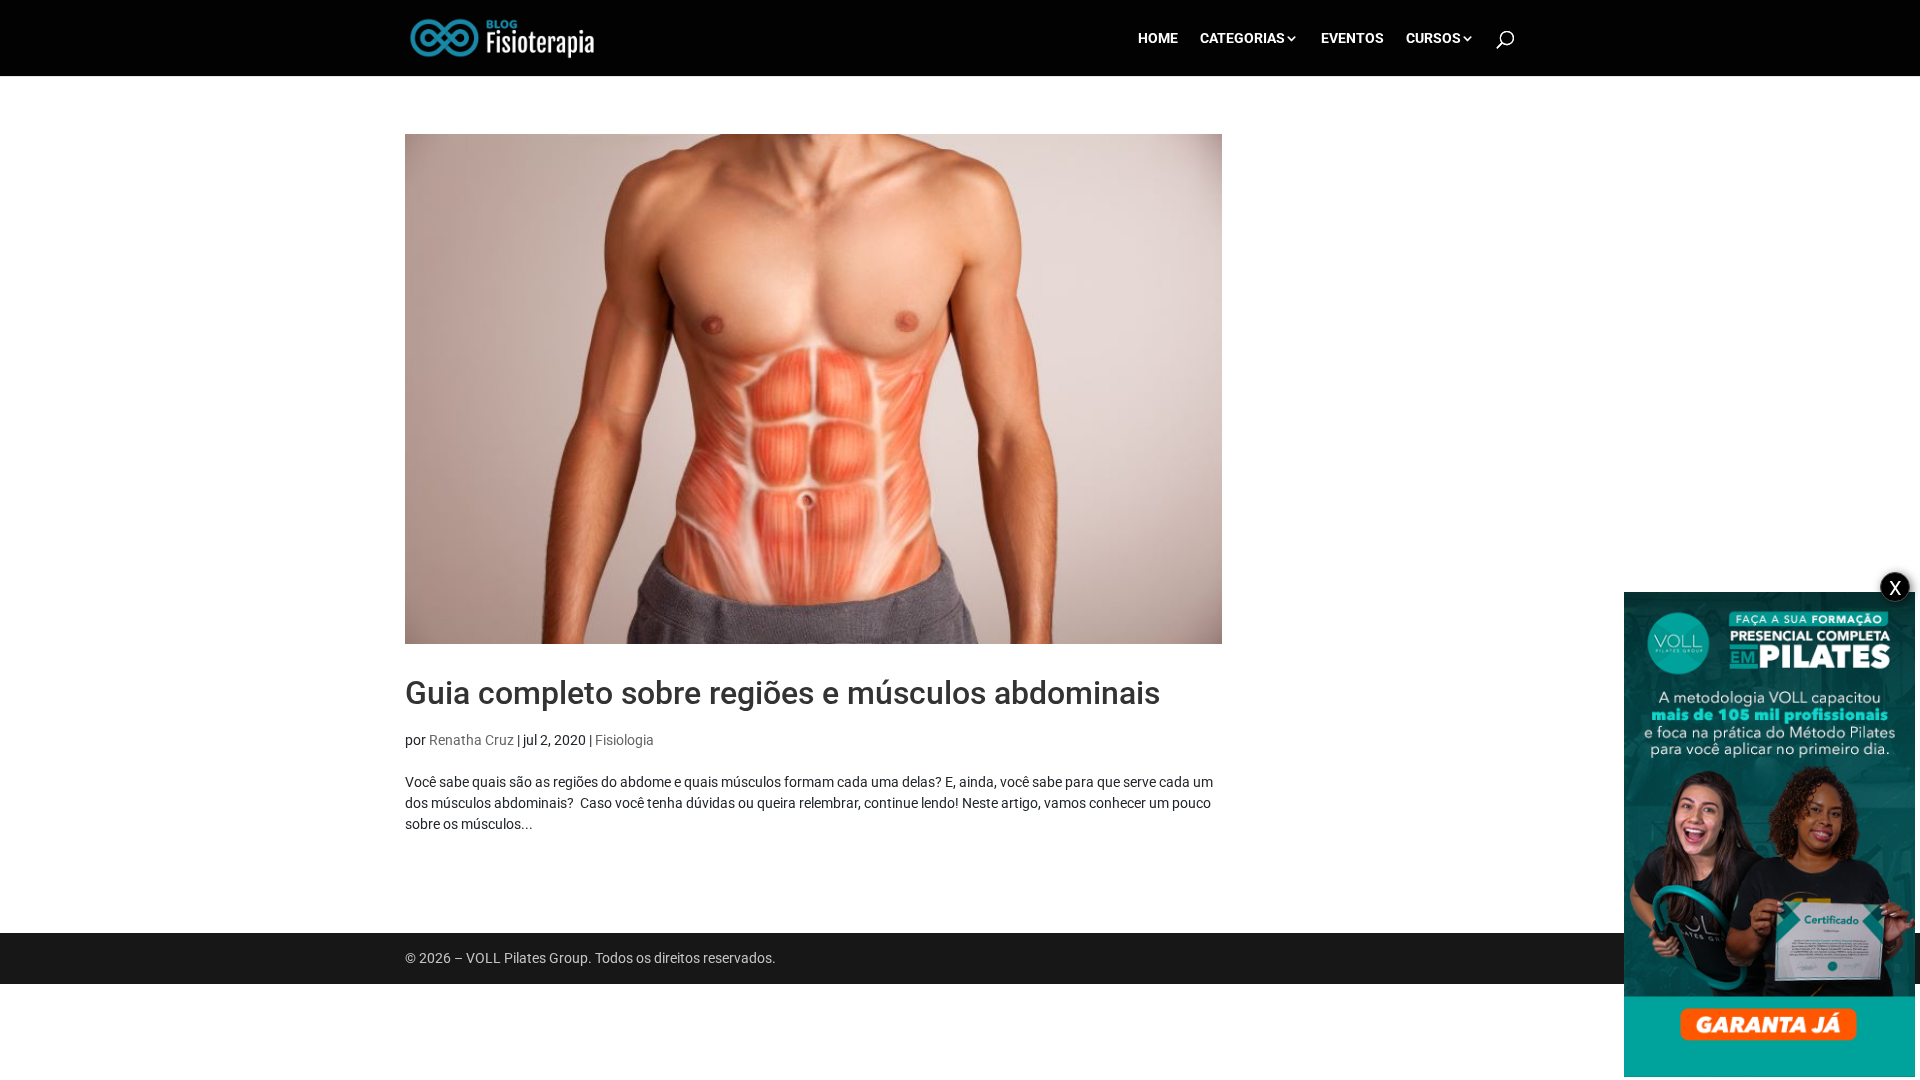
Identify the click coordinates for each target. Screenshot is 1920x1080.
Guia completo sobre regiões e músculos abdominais (782, 693)
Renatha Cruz (471, 740)
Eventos (1352, 38)
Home (1158, 38)
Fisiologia (624, 740)
